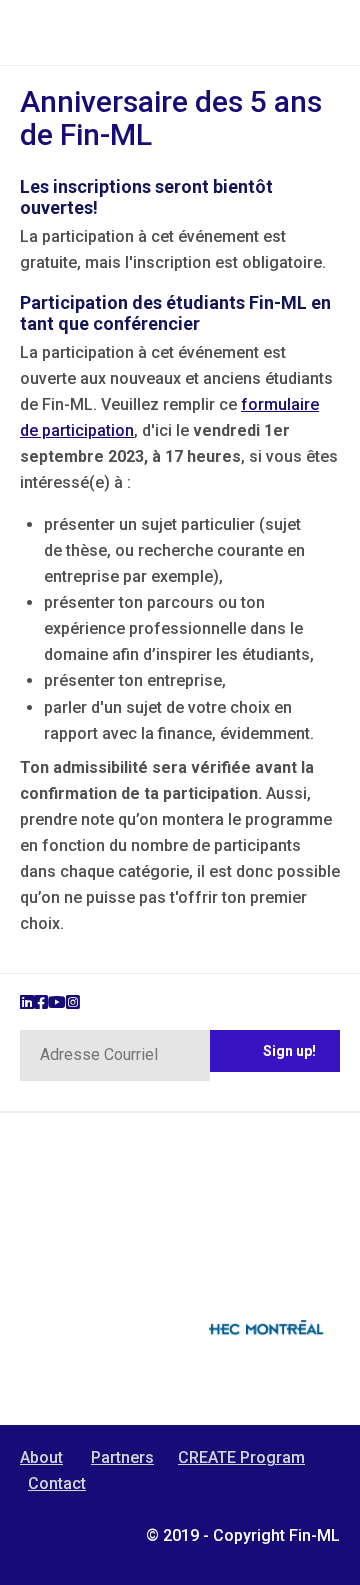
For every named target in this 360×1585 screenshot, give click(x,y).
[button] (275, 1051)
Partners (122, 1457)
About (41, 1457)
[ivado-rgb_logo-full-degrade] (95, 1277)
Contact (57, 1483)
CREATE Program (241, 1457)
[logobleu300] (265, 1349)
